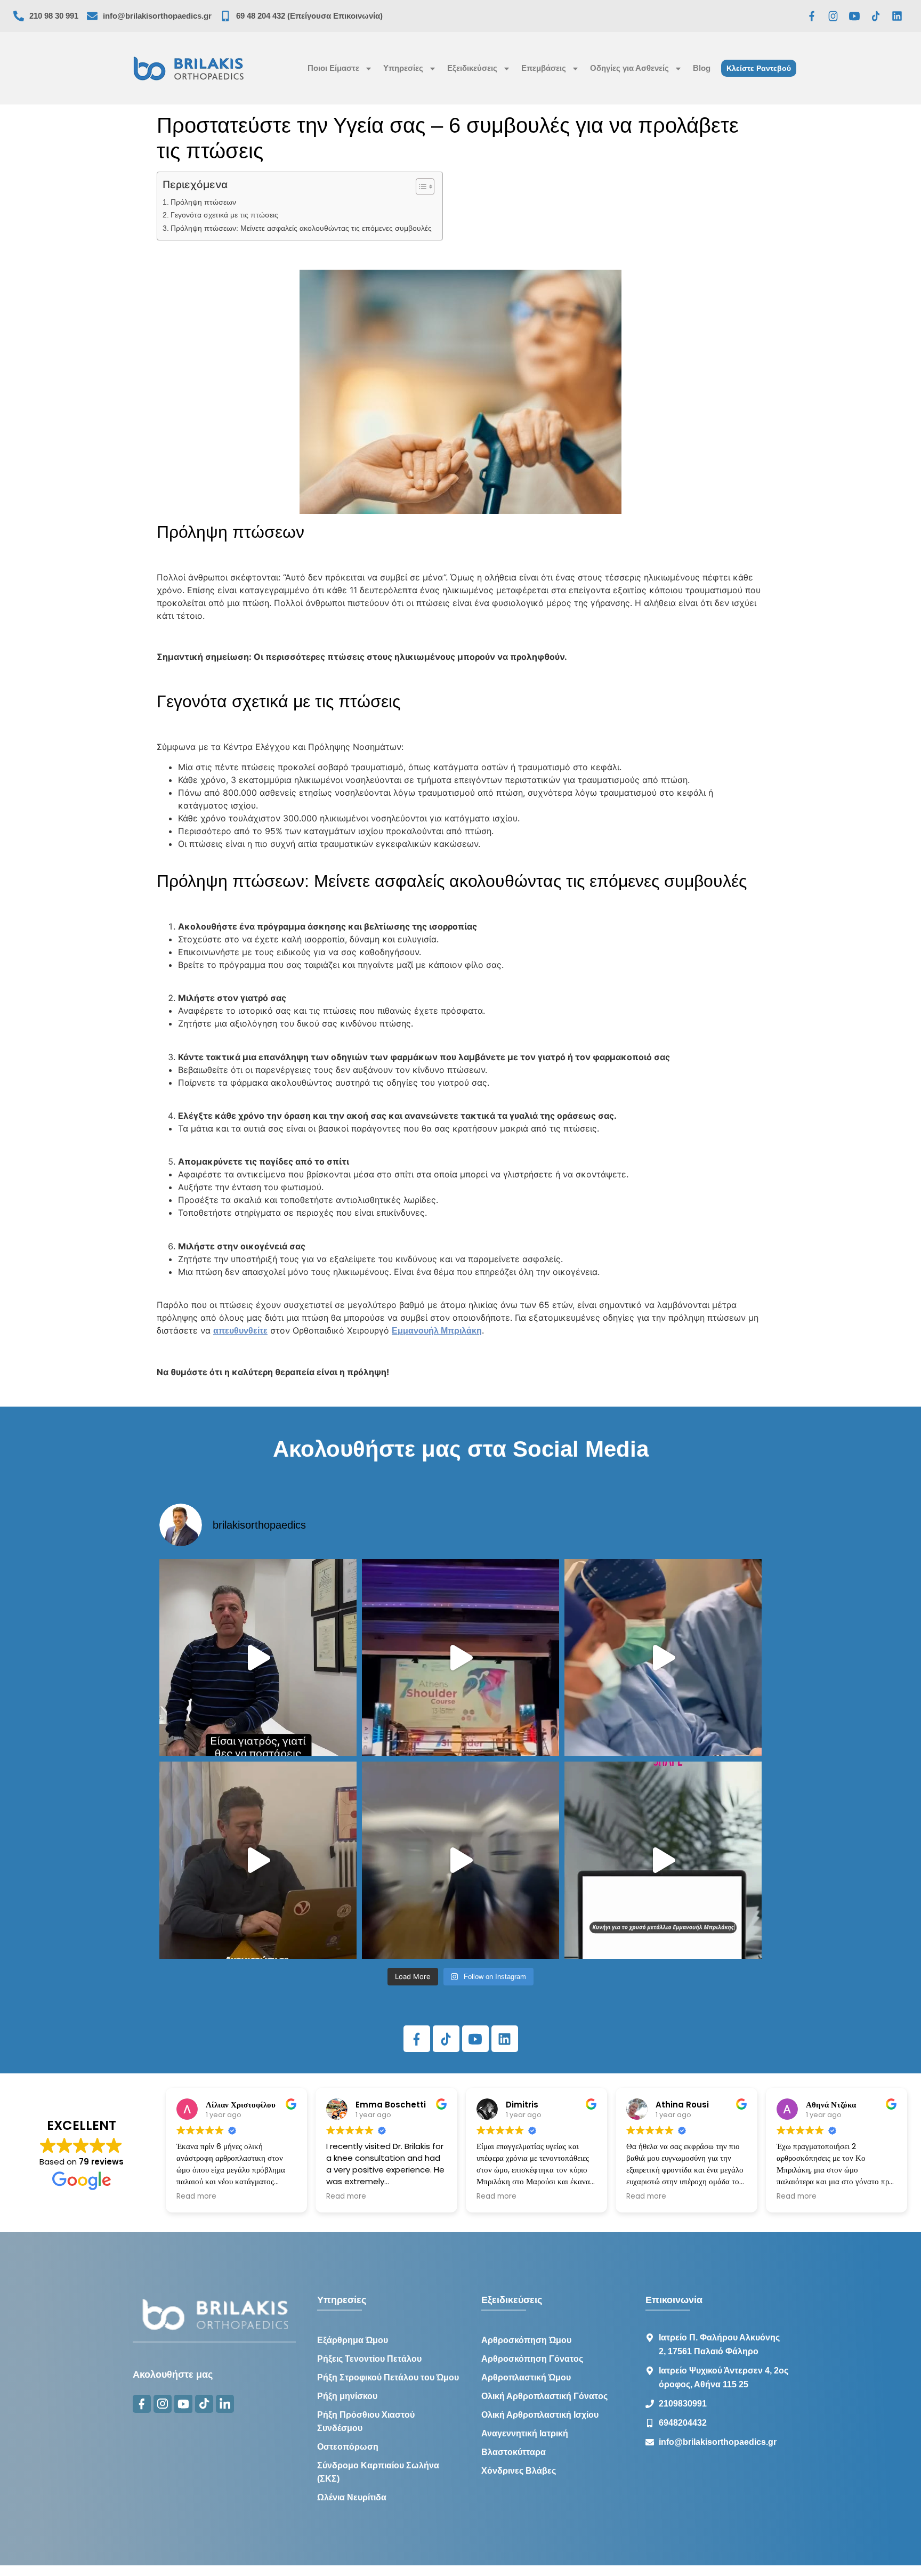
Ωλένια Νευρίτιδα (352, 2497)
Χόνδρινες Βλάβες (519, 2471)
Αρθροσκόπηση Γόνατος (532, 2359)
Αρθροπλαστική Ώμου (526, 2377)
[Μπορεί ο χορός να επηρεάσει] (461, 1860)
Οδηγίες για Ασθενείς (629, 68)
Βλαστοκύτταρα (514, 2452)
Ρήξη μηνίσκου (347, 2396)
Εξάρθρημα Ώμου (353, 2340)
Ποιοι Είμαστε (333, 68)
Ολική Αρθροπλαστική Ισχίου (540, 2415)
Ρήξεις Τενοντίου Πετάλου (369, 2359)
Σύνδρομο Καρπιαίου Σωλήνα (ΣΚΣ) (378, 2472)
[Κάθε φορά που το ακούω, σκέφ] (258, 1658)
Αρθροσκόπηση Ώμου (526, 2340)
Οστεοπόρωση (348, 2447)
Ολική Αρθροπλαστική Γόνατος (544, 2396)
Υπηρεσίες (403, 68)
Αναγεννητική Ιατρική (525, 2433)
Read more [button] (196, 2197)
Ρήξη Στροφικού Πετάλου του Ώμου (388, 2377)
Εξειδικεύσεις (472, 68)
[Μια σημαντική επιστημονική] (663, 1658)
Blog (702, 68)
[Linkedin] (897, 16)
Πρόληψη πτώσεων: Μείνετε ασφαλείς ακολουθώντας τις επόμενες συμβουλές (301, 228)
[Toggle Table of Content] (420, 187)
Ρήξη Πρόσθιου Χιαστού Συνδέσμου (366, 2421)
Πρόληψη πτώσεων (203, 202)
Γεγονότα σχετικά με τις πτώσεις (224, 215)
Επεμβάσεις (544, 68)
